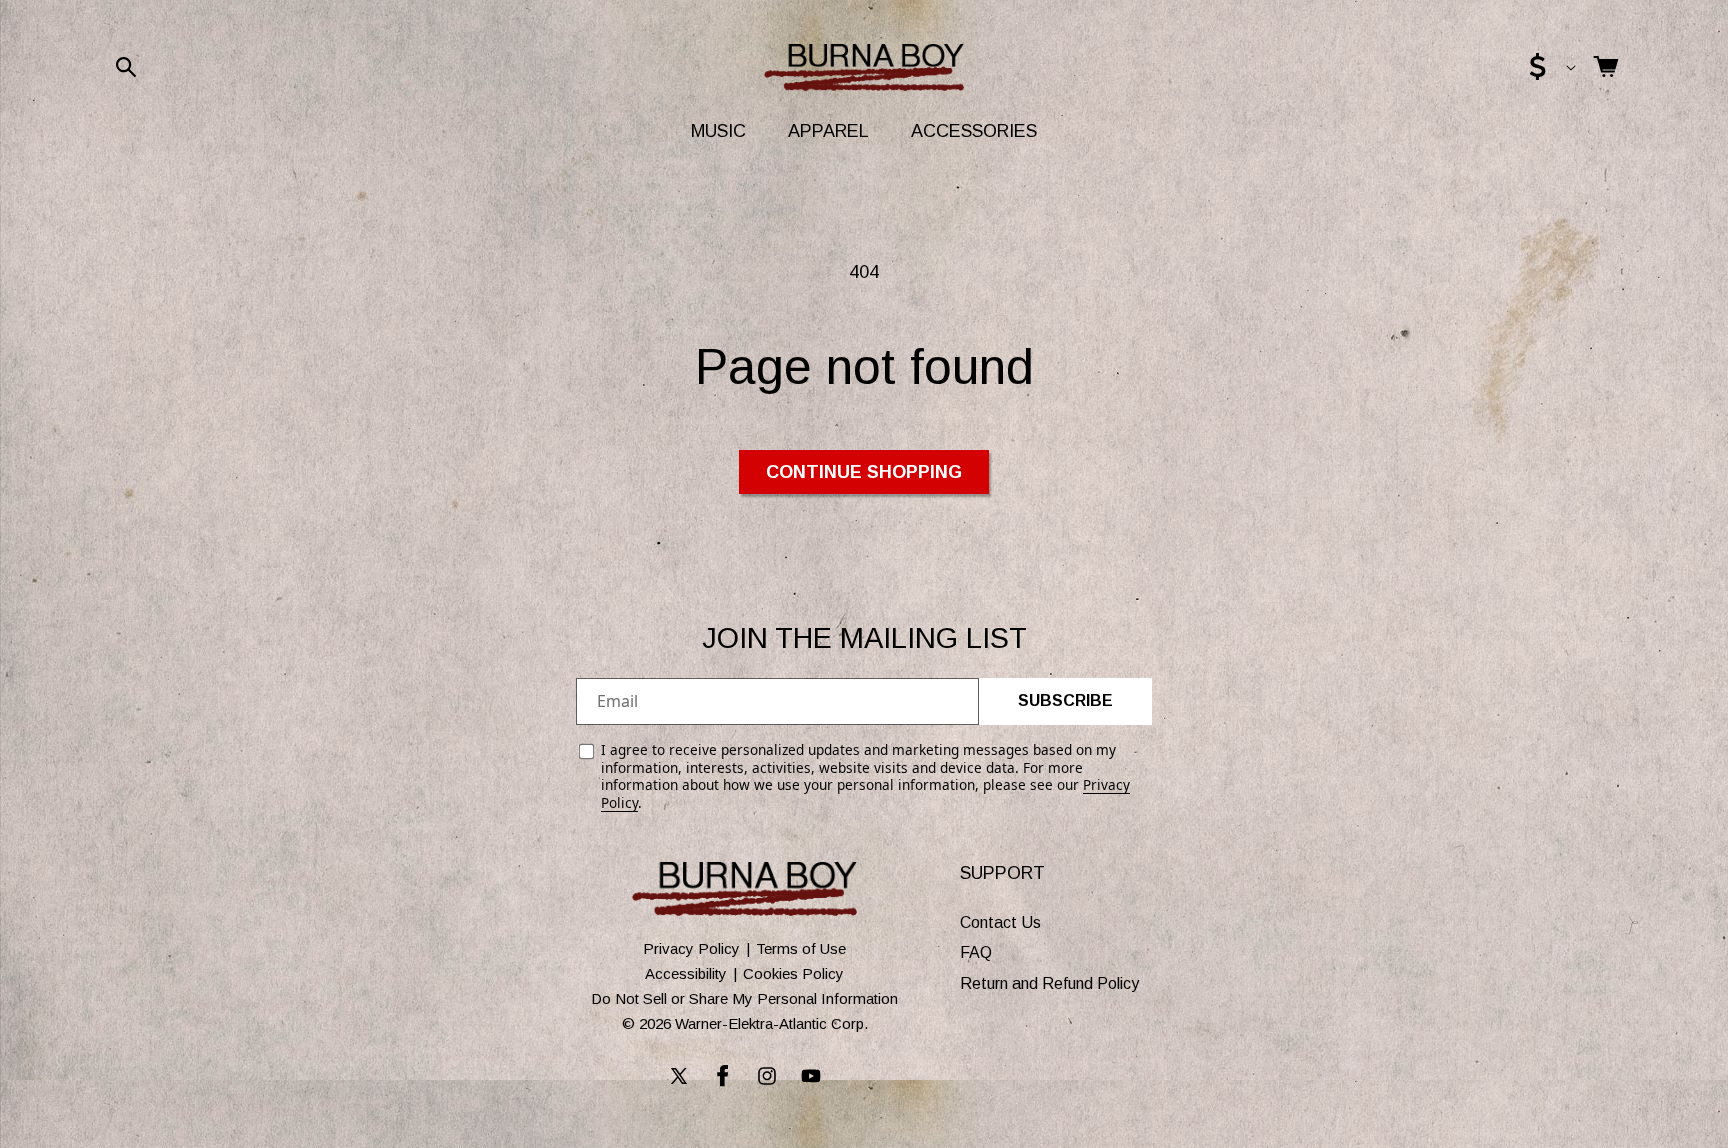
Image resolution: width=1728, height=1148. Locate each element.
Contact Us (1000, 922)
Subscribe (1065, 700)
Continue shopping (864, 472)
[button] (126, 67)
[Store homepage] (744, 889)
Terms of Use (801, 948)
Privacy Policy (691, 948)
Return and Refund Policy (1049, 983)
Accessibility (686, 973)
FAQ (976, 953)
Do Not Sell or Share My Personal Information (744, 998)
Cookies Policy (793, 973)
